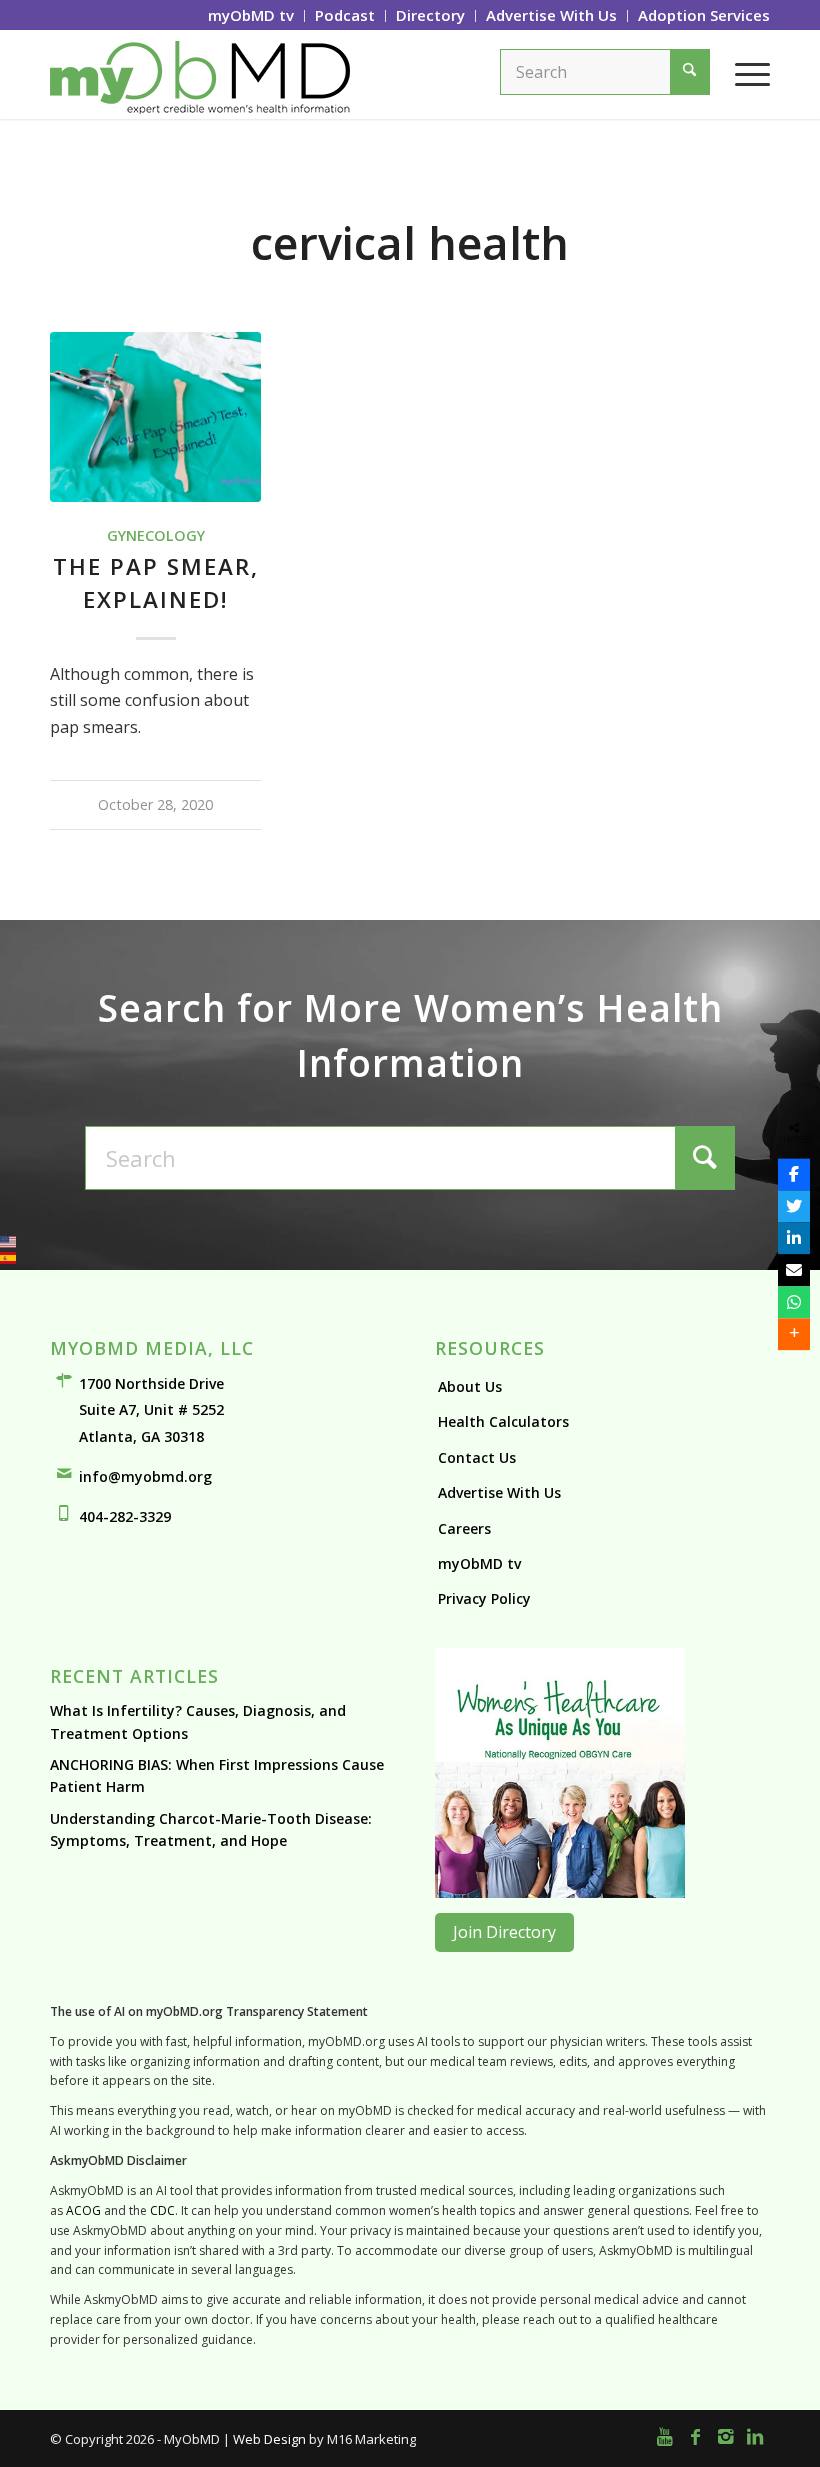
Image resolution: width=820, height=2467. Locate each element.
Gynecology (156, 535)
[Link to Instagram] (725, 2436)
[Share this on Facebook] (794, 1174)
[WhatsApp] (794, 1302)
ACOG (83, 2210)
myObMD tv (479, 1563)
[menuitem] (251, 16)
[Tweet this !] (794, 1206)
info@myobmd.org (145, 1476)
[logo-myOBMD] (200, 74)
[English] (8, 1242)
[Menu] (742, 74)
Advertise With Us (499, 1492)
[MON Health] (560, 1892)
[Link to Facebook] (695, 2436)
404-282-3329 (125, 1516)
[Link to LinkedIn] (755, 2436)
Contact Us (477, 1457)
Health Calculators (503, 1421)
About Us (470, 1386)
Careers (464, 1528)
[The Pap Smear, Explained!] (155, 417)
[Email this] (794, 1270)
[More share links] (794, 1334)
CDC (162, 2210)
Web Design (269, 2439)
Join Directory (504, 1932)
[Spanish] (8, 1258)
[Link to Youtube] (665, 2436)
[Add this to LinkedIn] (794, 1238)
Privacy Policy (484, 1598)
